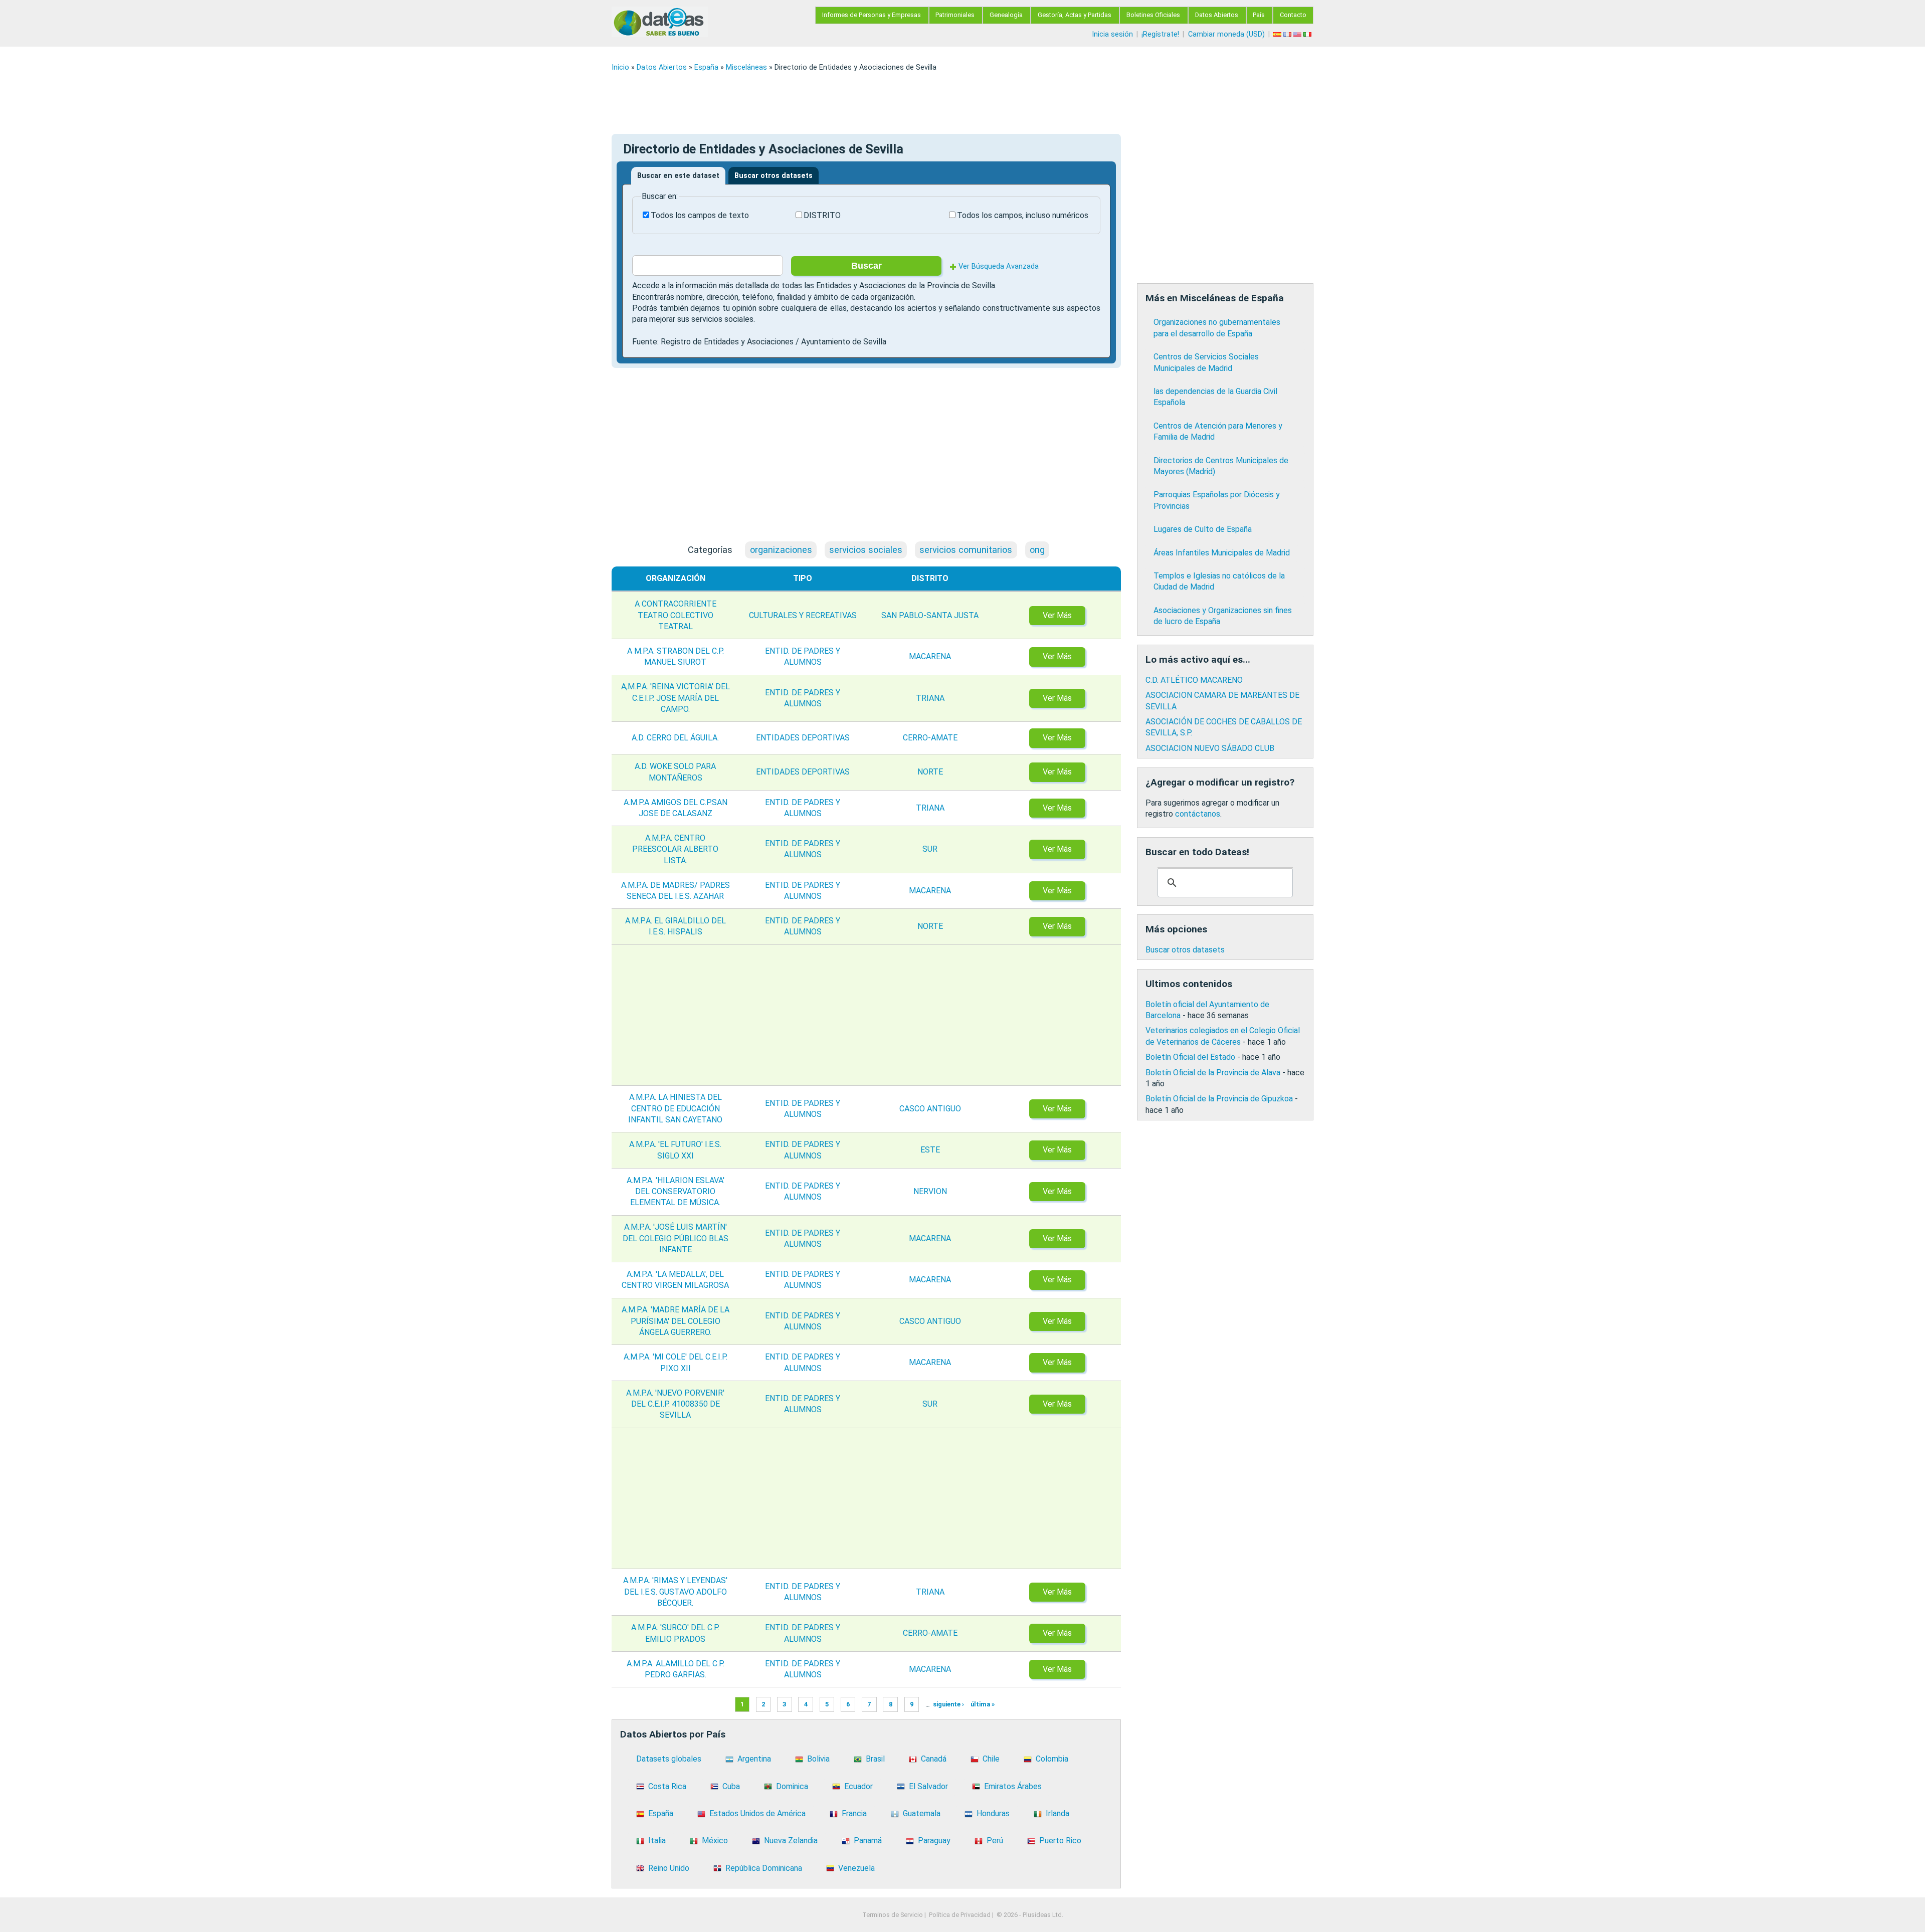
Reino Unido (669, 1868)
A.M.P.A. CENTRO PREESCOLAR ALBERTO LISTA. (675, 849)
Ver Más (1057, 615)
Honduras (993, 1813)
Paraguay (934, 1841)
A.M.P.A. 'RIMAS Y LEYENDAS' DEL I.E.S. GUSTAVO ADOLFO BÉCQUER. (675, 1592)
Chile (991, 1759)
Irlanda (1057, 1813)
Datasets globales (669, 1759)
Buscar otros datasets (774, 176)
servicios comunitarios (966, 550)
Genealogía (1006, 15)
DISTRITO (822, 215)
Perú (995, 1841)
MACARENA (930, 656)
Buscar (867, 266)
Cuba (731, 1786)
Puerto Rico (1060, 1841)
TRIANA (930, 698)
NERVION (930, 1191)
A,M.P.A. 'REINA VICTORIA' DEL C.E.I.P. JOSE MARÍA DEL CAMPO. (676, 698)
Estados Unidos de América (757, 1813)
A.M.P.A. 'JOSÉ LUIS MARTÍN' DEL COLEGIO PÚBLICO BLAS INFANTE (676, 1238)
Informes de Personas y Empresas (872, 15)
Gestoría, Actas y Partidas (1075, 15)
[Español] (1278, 34)
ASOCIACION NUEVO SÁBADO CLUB (1210, 748)
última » (983, 1705)
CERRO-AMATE (930, 738)
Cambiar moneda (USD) (1226, 34)
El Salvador (928, 1786)
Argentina (754, 1759)
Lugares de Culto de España (1203, 529)
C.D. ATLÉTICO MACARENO (1194, 680)
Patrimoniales (955, 15)
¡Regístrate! (1160, 34)
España (706, 67)
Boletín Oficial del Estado (1190, 1057)
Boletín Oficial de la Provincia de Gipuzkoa (1219, 1099)
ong (1037, 550)
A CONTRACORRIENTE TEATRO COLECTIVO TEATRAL (676, 615)
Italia (657, 1841)
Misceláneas (746, 67)
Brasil (875, 1759)
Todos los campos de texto (700, 215)
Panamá (868, 1841)
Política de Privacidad (960, 1915)
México (715, 1841)
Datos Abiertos (1217, 15)
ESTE (930, 1150)
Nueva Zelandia (791, 1841)
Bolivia (818, 1759)
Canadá (934, 1759)
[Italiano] (1308, 34)
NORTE (930, 772)
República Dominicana (764, 1868)
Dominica (792, 1786)
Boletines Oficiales (1153, 15)
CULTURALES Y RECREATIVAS (803, 615)
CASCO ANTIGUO (930, 1109)
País (1259, 15)
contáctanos (1198, 814)
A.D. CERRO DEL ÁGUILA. (675, 738)
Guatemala (922, 1813)
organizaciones (781, 550)
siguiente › (948, 1705)
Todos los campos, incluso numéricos (1023, 215)
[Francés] (1288, 34)
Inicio (620, 67)
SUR (930, 849)
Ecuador (858, 1786)
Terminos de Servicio (893, 1915)
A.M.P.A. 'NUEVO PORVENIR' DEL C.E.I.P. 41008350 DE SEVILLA (675, 1404)
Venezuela (856, 1868)
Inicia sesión (1112, 34)
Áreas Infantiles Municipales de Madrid (1222, 553)
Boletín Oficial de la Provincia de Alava (1213, 1073)
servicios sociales (866, 550)
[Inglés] (1298, 34)
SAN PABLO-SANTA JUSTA (930, 615)
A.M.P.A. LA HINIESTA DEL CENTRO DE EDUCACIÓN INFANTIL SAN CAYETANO (675, 1108)
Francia (854, 1813)
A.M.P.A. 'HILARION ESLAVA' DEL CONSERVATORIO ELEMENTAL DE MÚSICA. (676, 1192)
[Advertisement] (912, 103)
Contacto (1293, 15)
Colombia (1052, 1759)
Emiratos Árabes (1013, 1786)
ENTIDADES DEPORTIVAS (803, 738)
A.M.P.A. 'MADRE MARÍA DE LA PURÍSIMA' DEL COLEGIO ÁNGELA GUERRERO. (676, 1321)
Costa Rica (667, 1786)
